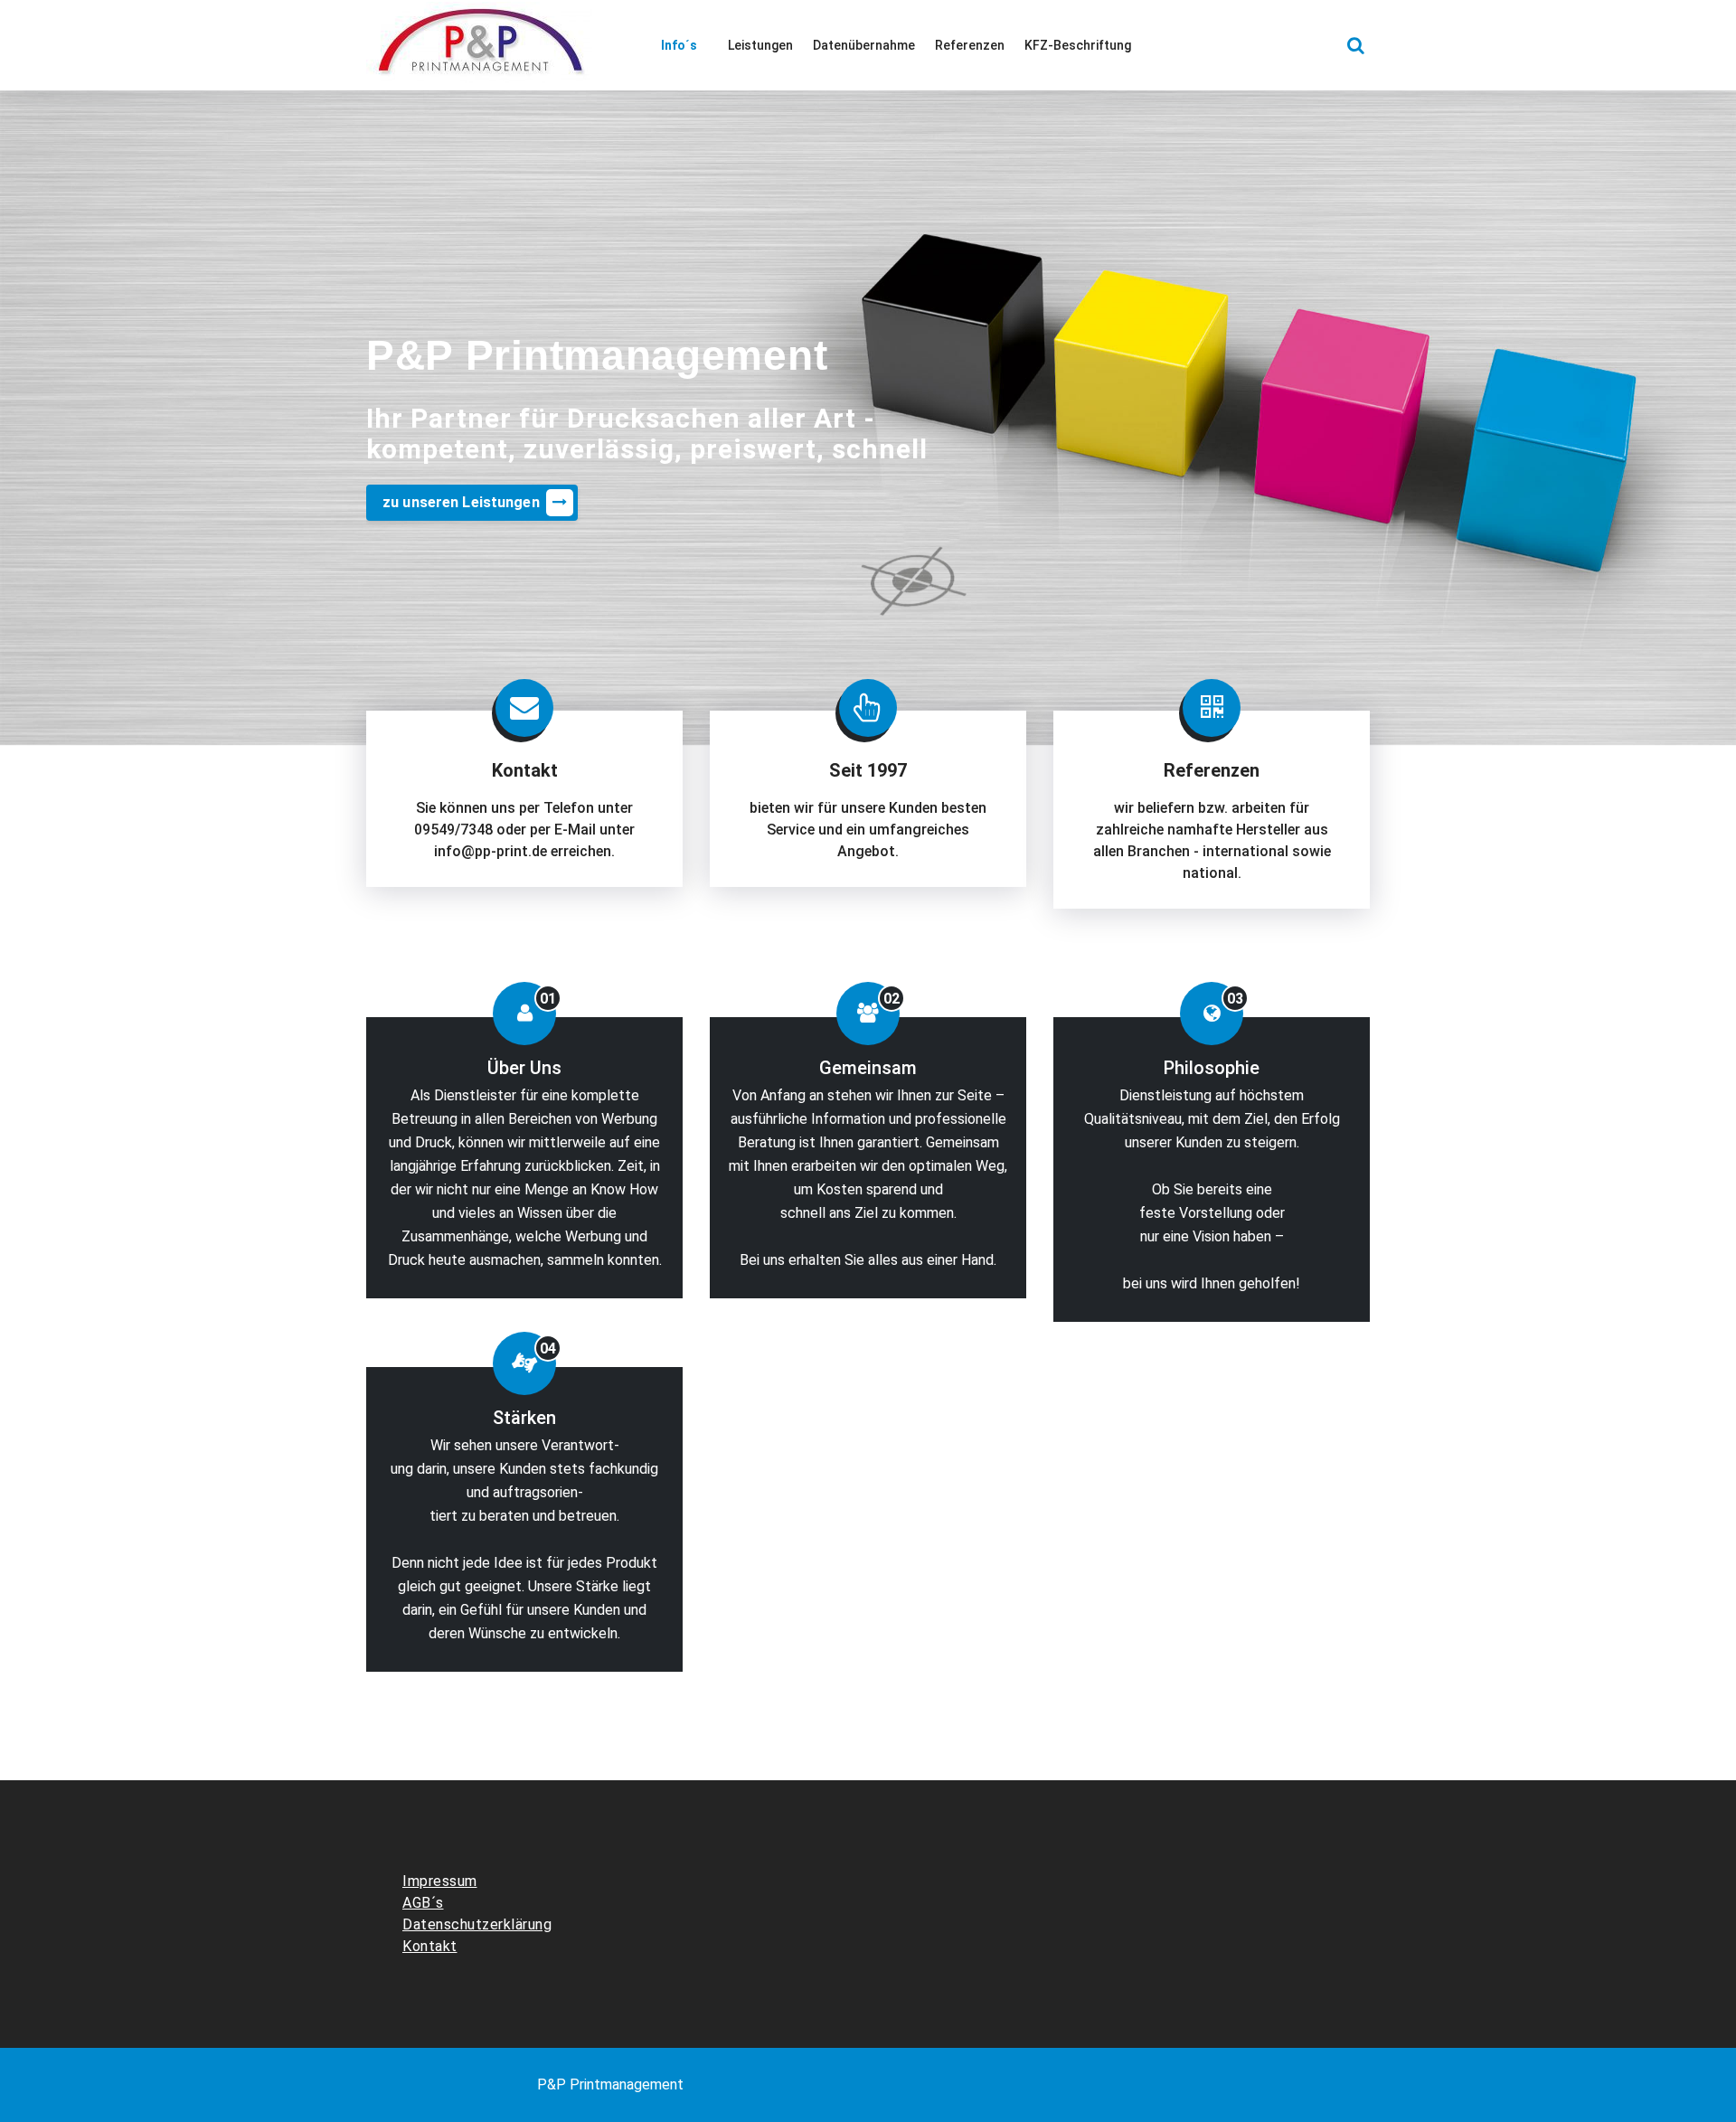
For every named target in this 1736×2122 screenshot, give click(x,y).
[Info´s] (684, 45)
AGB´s (423, 1903)
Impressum (440, 1881)
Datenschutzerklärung (477, 1924)
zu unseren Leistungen (461, 502)
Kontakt (430, 1946)
